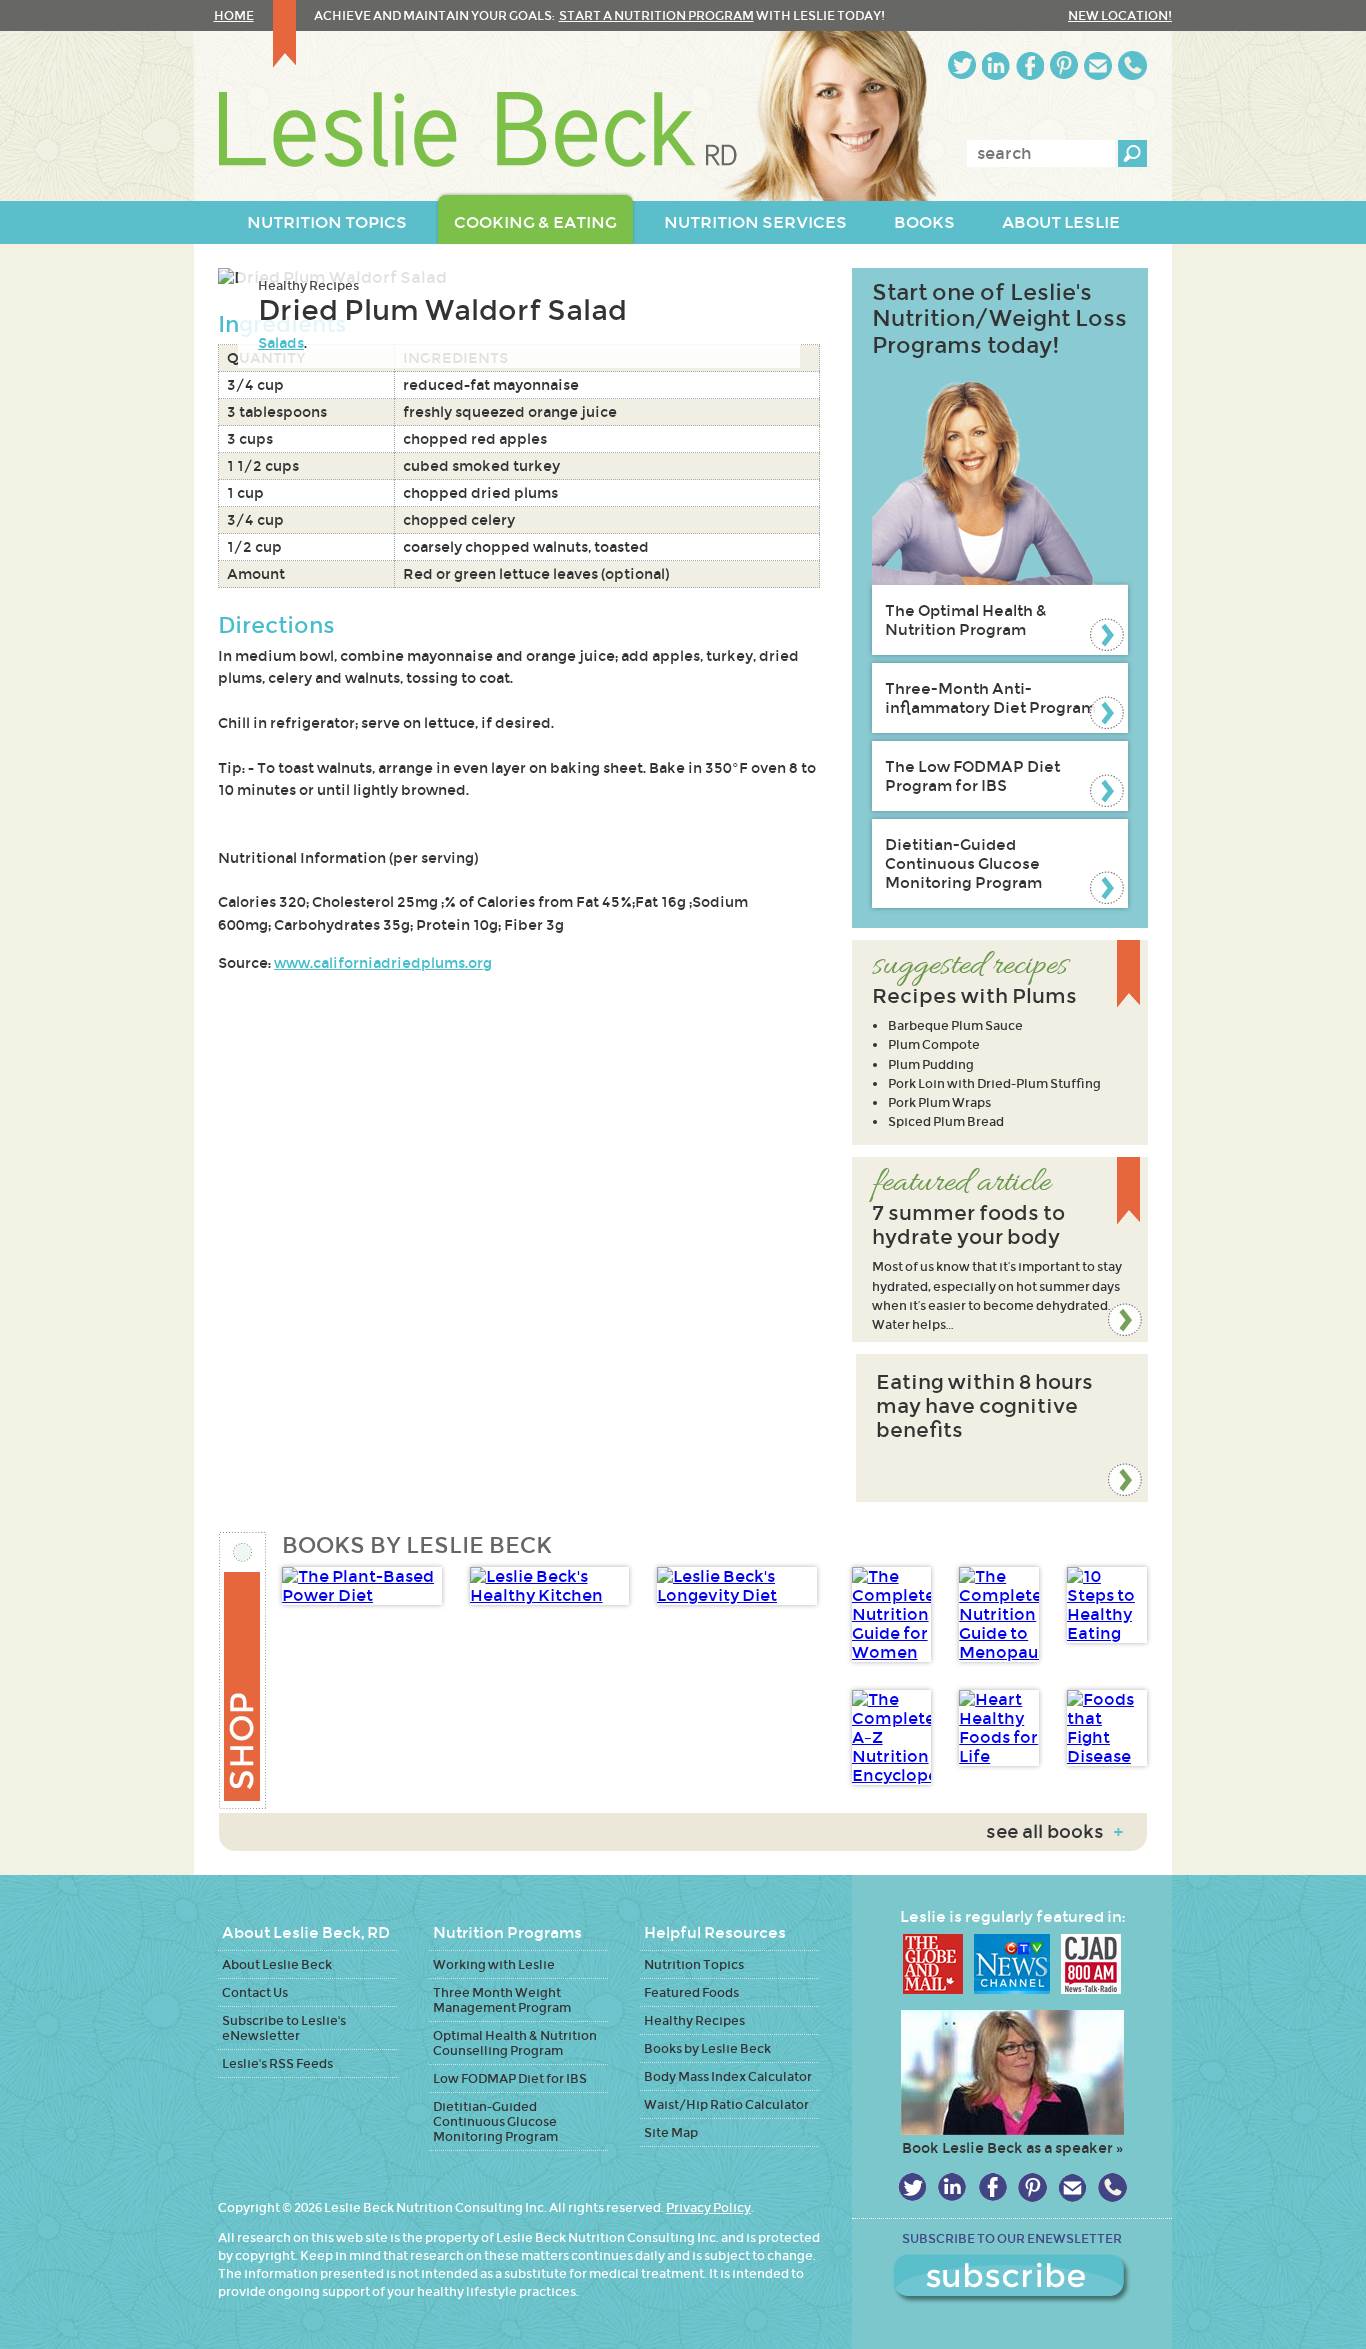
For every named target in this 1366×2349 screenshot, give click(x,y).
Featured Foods (691, 1992)
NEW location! (1120, 15)
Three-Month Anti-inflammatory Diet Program (990, 698)
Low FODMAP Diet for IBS (510, 2078)
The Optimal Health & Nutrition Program (966, 620)
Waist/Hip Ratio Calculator (726, 2104)
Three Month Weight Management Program (502, 2000)
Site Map (671, 2132)
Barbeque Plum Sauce (955, 1025)
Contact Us (255, 1992)
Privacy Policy (708, 2207)
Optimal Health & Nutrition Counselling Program (515, 2043)
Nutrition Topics (694, 1964)
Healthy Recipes (308, 285)
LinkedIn (996, 65)
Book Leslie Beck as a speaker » (1012, 2148)
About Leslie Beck (277, 1964)
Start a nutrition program (656, 15)
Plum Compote (934, 1044)
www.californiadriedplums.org (383, 963)
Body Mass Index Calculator (728, 2076)
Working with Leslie (494, 1964)
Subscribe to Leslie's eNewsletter (284, 2028)
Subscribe (1012, 2279)
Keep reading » (1000, 1249)
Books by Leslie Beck (707, 2048)
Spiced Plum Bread (946, 1121)
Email (1098, 65)
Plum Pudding (931, 1064)
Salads (281, 343)
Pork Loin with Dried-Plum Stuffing (994, 1083)
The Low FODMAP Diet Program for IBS (972, 776)
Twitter (962, 65)
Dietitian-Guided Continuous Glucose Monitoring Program (963, 863)
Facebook (1030, 65)
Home (234, 15)
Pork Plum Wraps (939, 1102)
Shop (243, 1670)
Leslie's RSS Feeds (277, 2063)
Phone (1132, 65)
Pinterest (1064, 65)
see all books (1054, 1832)
